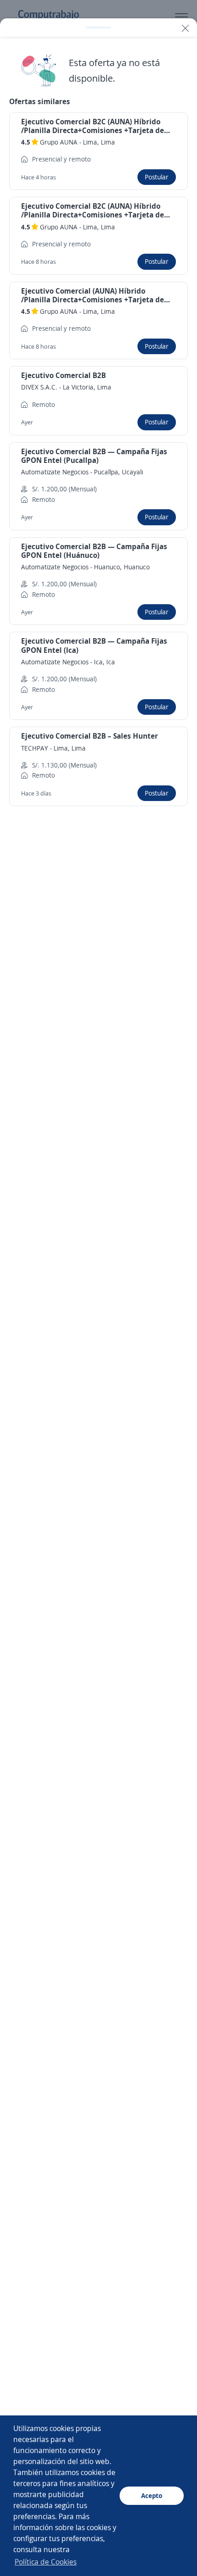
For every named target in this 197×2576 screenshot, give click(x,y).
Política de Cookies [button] (46, 2562)
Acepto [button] (152, 2495)
